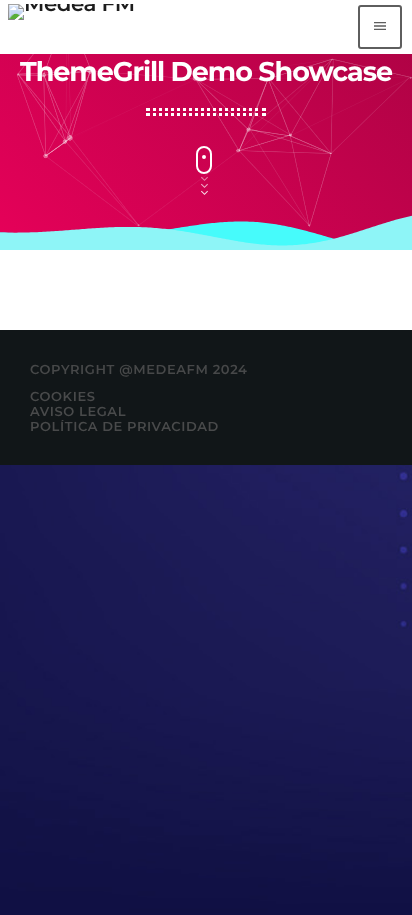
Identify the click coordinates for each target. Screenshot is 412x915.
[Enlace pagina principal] (71, 27)
